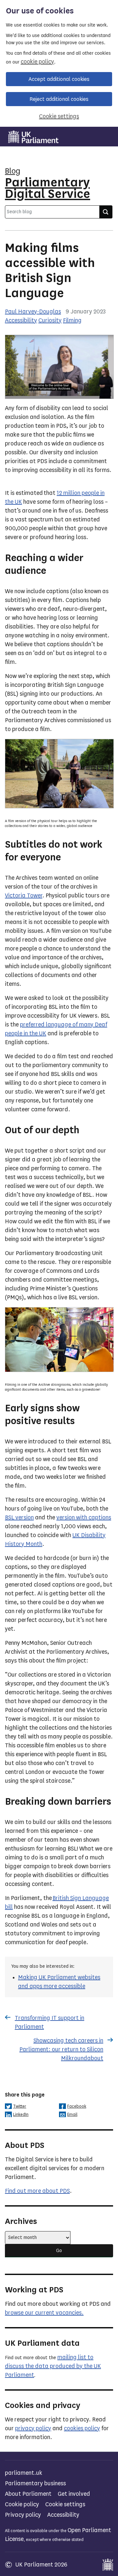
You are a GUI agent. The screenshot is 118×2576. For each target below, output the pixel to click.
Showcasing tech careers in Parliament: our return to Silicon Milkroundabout (61, 2049)
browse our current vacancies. (44, 2313)
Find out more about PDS (37, 2191)
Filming (72, 320)
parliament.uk (24, 2473)
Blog (13, 171)
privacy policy (33, 2428)
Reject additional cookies (59, 99)
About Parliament (28, 2494)
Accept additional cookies (59, 79)
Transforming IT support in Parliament (49, 2022)
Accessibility (21, 320)
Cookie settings (59, 116)
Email (72, 2114)
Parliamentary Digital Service (48, 188)
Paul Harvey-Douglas (33, 311)
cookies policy (82, 2428)
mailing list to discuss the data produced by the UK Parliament (53, 2366)
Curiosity (50, 320)
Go (59, 2251)
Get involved (74, 2494)
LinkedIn (21, 2114)
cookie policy (37, 62)
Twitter (20, 2106)
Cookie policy (22, 2504)
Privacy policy (23, 2515)
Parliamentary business (35, 2483)
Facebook (77, 2106)
